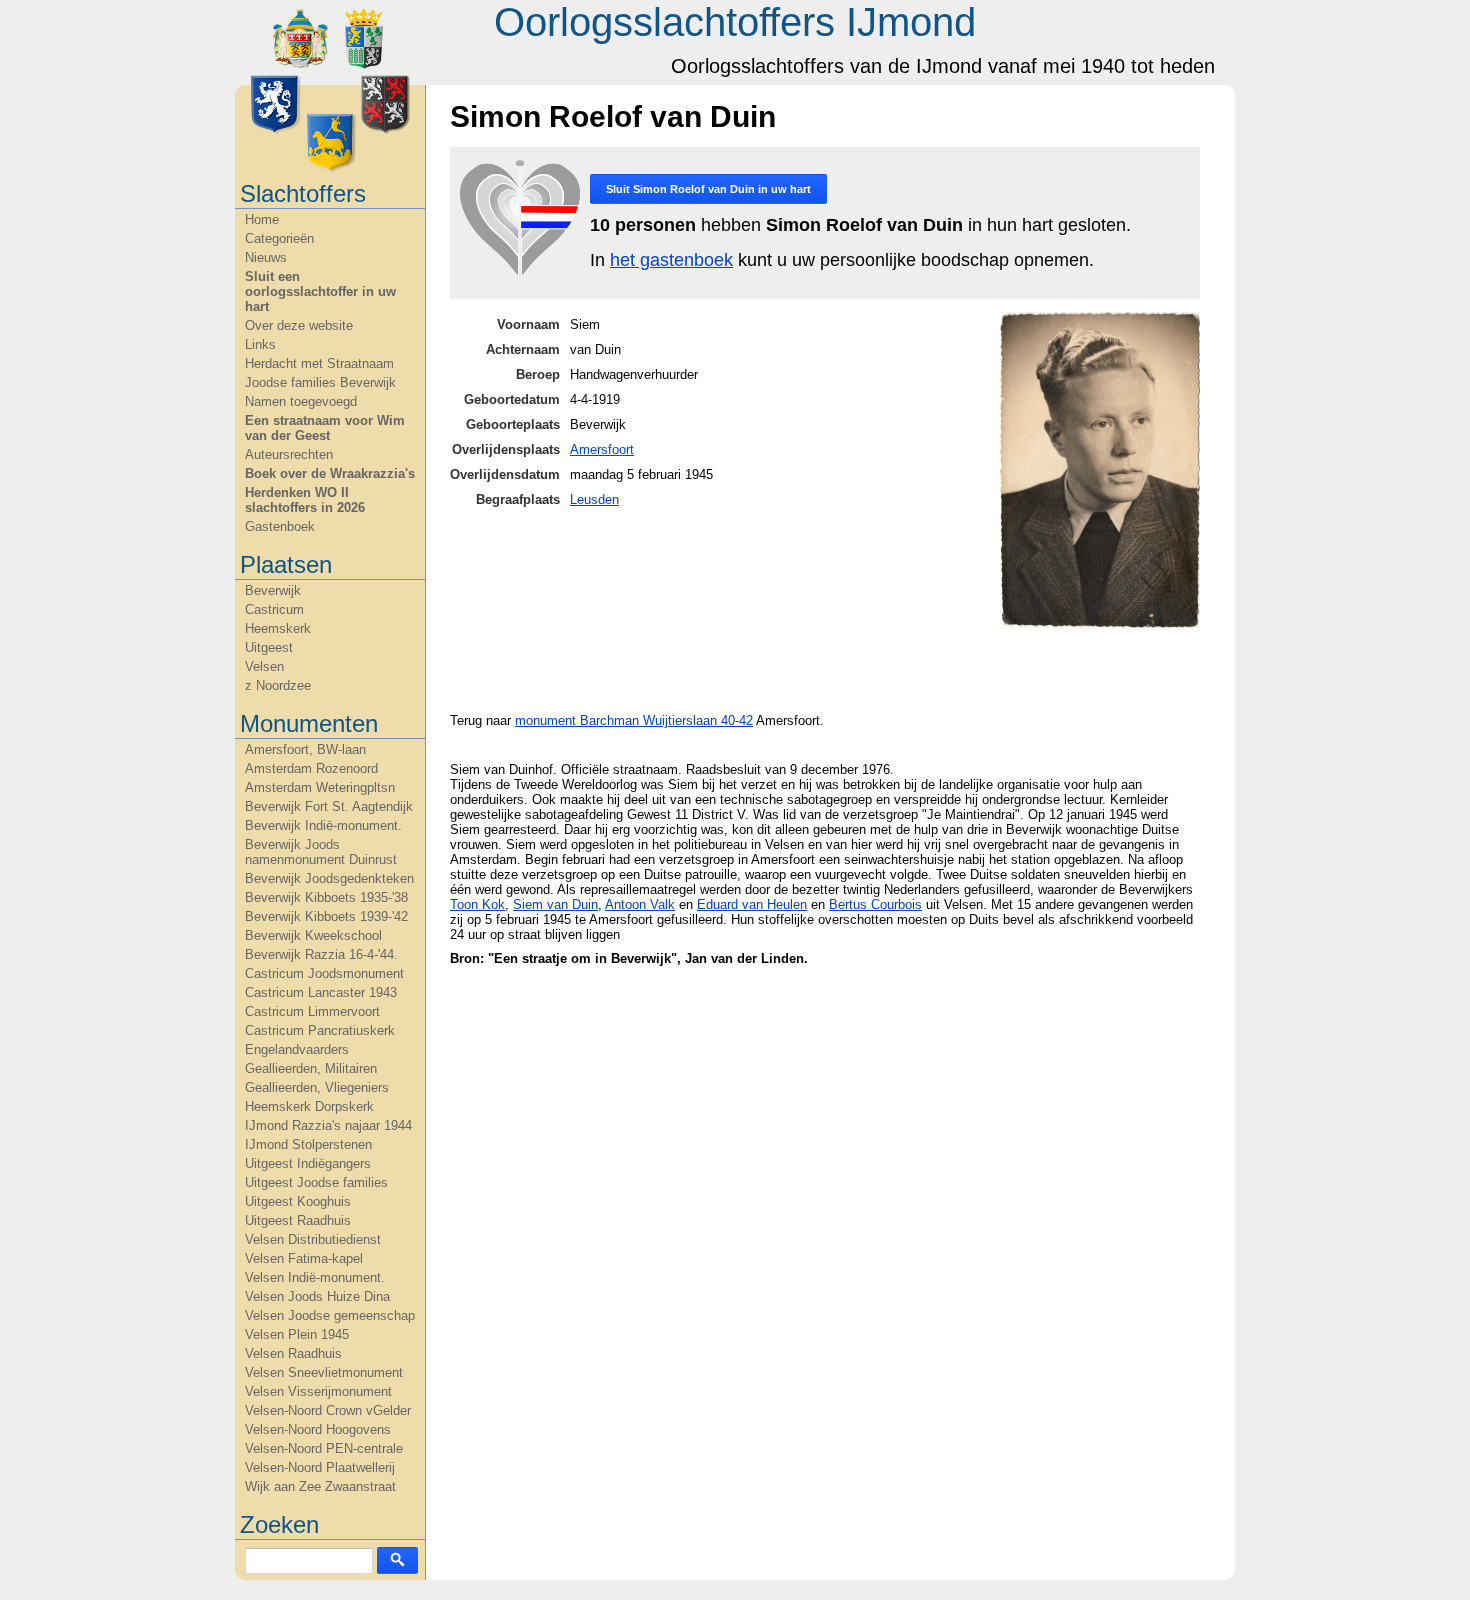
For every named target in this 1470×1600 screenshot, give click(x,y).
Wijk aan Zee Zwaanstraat (320, 1486)
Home (262, 219)
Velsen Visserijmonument (318, 1391)
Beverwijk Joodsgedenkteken (329, 878)
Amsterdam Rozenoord (311, 768)
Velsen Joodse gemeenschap (330, 1315)
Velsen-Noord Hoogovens (318, 1429)
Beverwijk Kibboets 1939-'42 (326, 916)
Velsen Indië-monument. (315, 1277)
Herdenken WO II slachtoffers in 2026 (305, 500)
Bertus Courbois (875, 904)
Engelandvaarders (297, 1049)
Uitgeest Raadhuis (298, 1220)
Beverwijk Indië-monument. (323, 825)
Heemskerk (278, 628)
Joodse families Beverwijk (320, 382)
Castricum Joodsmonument (324, 973)
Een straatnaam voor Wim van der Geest (325, 428)
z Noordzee (278, 685)
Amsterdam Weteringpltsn (320, 787)
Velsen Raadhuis (293, 1353)
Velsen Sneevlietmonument (324, 1372)
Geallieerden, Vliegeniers (317, 1087)
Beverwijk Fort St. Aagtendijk (329, 806)
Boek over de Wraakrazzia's (330, 473)
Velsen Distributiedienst (313, 1239)
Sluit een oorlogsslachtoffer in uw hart (320, 291)
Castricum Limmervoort (312, 1011)
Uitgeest (269, 647)
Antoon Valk (640, 904)
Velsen (264, 666)
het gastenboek (671, 260)
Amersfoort (602, 449)
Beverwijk (273, 590)
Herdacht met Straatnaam (319, 363)
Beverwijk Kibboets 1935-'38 (326, 897)
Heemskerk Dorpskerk (309, 1106)
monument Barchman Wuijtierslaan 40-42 (634, 720)
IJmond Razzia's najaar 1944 (328, 1125)
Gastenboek (280, 526)
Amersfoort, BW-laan (305, 749)
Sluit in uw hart (708, 189)
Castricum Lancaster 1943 (321, 992)
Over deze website (299, 325)
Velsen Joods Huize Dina (317, 1296)
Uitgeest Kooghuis (298, 1201)
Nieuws (266, 257)
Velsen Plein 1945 (297, 1334)
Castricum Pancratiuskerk (320, 1030)
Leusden (594, 499)
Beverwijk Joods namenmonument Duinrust (321, 852)
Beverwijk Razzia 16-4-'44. (321, 954)
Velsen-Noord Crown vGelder (328, 1410)
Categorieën (279, 238)
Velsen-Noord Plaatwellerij (320, 1467)
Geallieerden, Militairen (311, 1068)
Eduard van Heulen (752, 904)
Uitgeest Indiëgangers (308, 1163)
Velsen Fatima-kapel (304, 1258)
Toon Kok (477, 904)
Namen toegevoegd (301, 401)
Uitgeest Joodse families (316, 1182)
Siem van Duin (555, 904)
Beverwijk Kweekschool (313, 935)
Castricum (274, 609)
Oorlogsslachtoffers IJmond (735, 22)
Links (260, 344)
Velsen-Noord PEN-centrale (324, 1448)
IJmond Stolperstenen (308, 1144)
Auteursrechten (289, 454)
